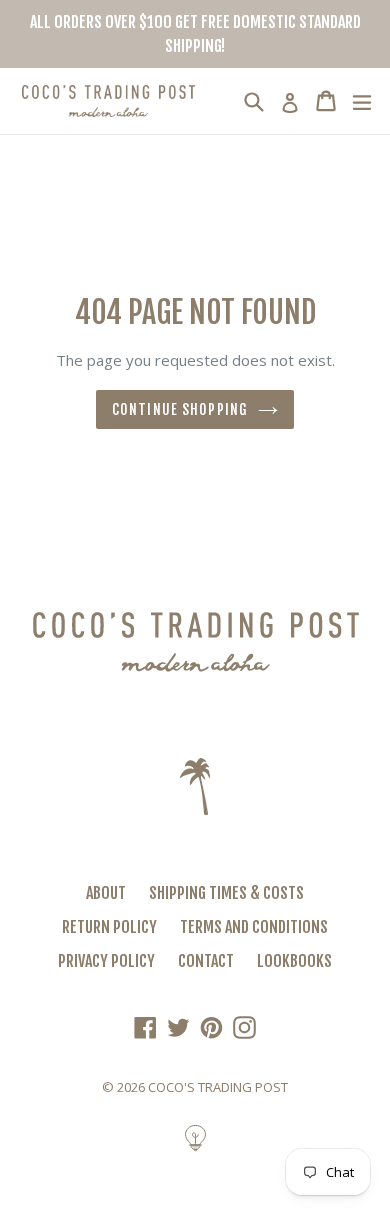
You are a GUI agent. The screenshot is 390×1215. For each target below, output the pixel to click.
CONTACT (206, 961)
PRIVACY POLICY (106, 961)
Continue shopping (180, 409)
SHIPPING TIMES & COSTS (226, 893)
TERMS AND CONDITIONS (254, 927)
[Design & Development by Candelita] (195, 1148)
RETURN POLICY (109, 927)
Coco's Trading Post (218, 1087)
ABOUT (106, 893)
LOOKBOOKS (294, 961)
